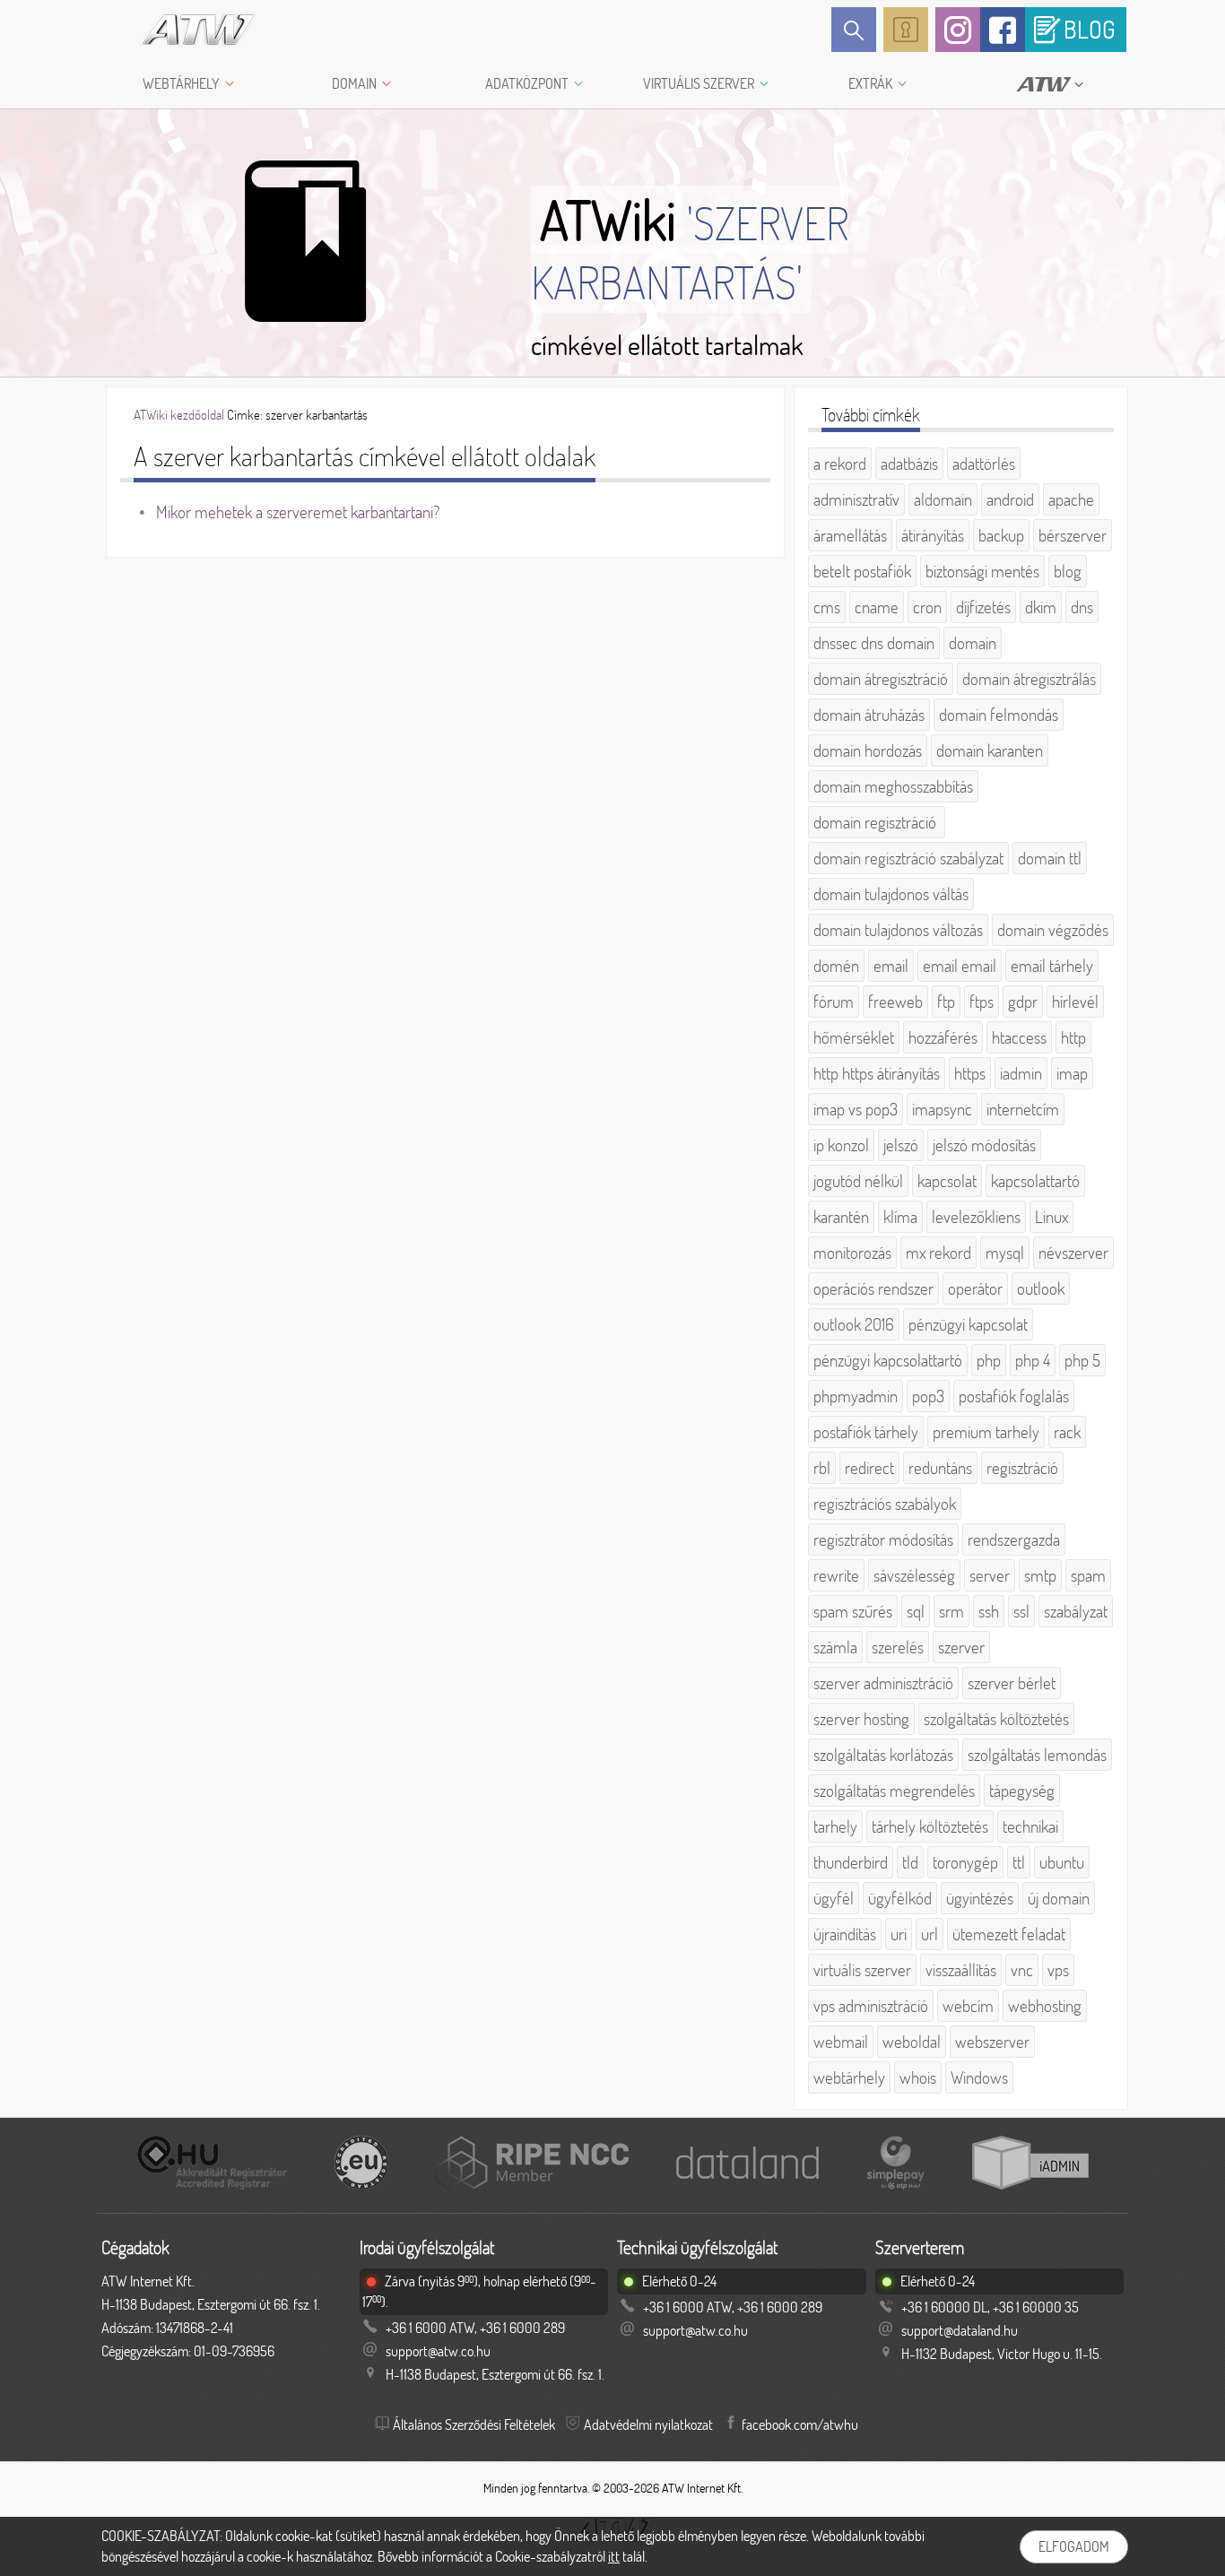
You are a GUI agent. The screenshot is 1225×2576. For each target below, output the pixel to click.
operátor (975, 1288)
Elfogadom (1074, 2546)
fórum (834, 1002)
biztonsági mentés (982, 571)
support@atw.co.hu (438, 2351)
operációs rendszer (873, 1288)
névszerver (1073, 1253)
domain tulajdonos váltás (891, 894)
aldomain (943, 499)
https (970, 1073)
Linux (1051, 1217)
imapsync (942, 1109)
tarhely (835, 1826)
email (891, 966)
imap (1072, 1073)
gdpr (1023, 1002)
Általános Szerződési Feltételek (474, 2424)
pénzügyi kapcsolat (968, 1324)
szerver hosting (861, 1719)
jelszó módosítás (984, 1145)
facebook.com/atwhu (800, 2424)
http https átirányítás (877, 1073)
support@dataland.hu (960, 2330)
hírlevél (1075, 1002)
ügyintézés (980, 1898)
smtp (1040, 1575)
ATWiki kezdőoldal (179, 415)
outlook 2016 (854, 1324)
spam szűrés (853, 1611)
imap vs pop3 (856, 1109)
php (989, 1360)
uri (899, 1934)
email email (960, 966)
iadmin (1021, 1073)
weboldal (912, 2042)
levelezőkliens (976, 1217)
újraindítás (845, 1934)
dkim (1041, 607)
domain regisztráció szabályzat (908, 858)
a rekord (840, 464)
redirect (869, 1468)
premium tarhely (986, 1432)
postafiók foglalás (1014, 1396)
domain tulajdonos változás (898, 930)
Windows (979, 2077)
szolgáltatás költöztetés (996, 1719)
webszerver (992, 2042)
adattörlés (984, 464)
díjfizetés (983, 607)
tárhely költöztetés (930, 1826)
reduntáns (940, 1468)
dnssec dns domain (874, 643)
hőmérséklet (854, 1037)
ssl (1021, 1611)
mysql (1005, 1253)
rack (1067, 1432)
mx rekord (938, 1253)
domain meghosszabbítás (893, 786)
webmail (841, 2042)
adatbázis (909, 464)
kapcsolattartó (1035, 1181)
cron (927, 607)
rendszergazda (1014, 1540)
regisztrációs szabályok (885, 1504)
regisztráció (1022, 1468)
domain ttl (1050, 858)
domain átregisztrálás (1029, 679)
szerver (961, 1647)
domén (836, 966)
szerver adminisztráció (883, 1683)
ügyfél (834, 1898)
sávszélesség (914, 1575)
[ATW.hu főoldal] (182, 30)
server (990, 1575)
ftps (982, 1002)
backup (1001, 535)
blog (1068, 571)
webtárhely (849, 2077)
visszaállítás (961, 1970)
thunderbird (851, 1862)
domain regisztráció (877, 822)
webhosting (1045, 2006)
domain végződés (1053, 930)
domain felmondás (999, 715)
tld (910, 1862)
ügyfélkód (900, 1898)
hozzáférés (943, 1037)
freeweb (895, 1002)
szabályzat (1076, 1611)
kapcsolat (947, 1181)
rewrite (836, 1575)
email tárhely (1052, 966)
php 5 (1082, 1360)
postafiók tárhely (866, 1432)
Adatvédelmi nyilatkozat (648, 2424)
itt (614, 2556)
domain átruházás (869, 715)
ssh (989, 1611)
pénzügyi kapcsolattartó (888, 1360)
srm (951, 1611)
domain (973, 643)
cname (877, 607)
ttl (1019, 1862)
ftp (946, 1002)
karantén (841, 1217)
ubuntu (1062, 1862)
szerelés (898, 1647)
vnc (1022, 1970)
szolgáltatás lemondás (1037, 1755)
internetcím (1023, 1109)
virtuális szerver (862, 1970)
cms (827, 607)
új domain (1059, 1898)
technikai (1030, 1826)
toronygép (965, 1862)
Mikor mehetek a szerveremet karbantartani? (298, 512)
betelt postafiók (862, 571)
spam (1088, 1575)
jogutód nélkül (858, 1181)
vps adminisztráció (871, 2006)
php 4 (1033, 1360)
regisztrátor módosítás (883, 1540)
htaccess (1019, 1037)
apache (1071, 499)
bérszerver (1073, 535)
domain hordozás (868, 750)
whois (918, 2077)
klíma (900, 1217)
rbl (822, 1468)
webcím (968, 2006)
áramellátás (850, 535)
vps (1058, 1970)
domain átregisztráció (881, 679)
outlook (1041, 1288)
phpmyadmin (856, 1396)
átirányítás (933, 535)
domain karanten (990, 750)
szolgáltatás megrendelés (894, 1791)
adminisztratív (856, 499)
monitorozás (852, 1253)
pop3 (928, 1396)
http (1073, 1037)
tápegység (1022, 1791)
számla (835, 1647)
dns (1082, 607)
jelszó (901, 1145)
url (930, 1934)
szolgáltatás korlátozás (883, 1755)
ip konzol (841, 1145)
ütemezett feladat (1009, 1934)
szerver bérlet (1012, 1683)
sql (916, 1611)
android (1010, 499)
